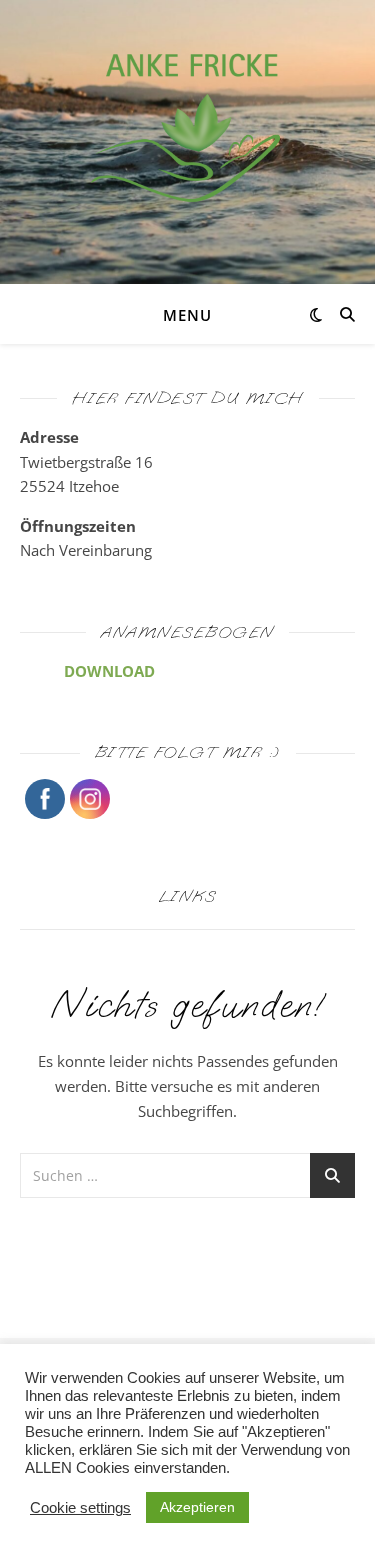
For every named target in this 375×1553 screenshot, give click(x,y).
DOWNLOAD (109, 671)
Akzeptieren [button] (197, 1507)
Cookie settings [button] (80, 1508)
